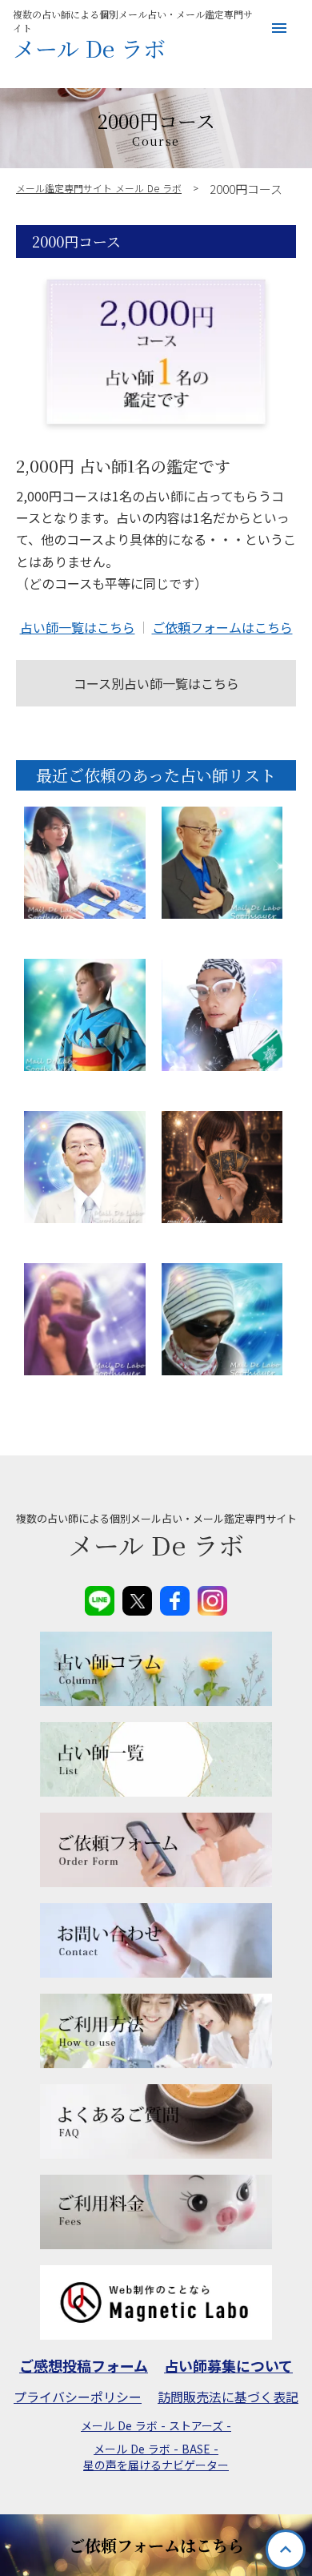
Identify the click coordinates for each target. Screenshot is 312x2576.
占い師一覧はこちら (78, 627)
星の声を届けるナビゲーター (156, 2465)
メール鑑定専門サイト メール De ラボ (99, 188)
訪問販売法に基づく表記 (228, 2397)
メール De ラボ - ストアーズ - (156, 2426)
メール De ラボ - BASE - (156, 2449)
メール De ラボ (89, 49)
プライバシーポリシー (78, 2397)
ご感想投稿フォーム (84, 2366)
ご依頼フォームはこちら (222, 627)
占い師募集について (228, 2366)
